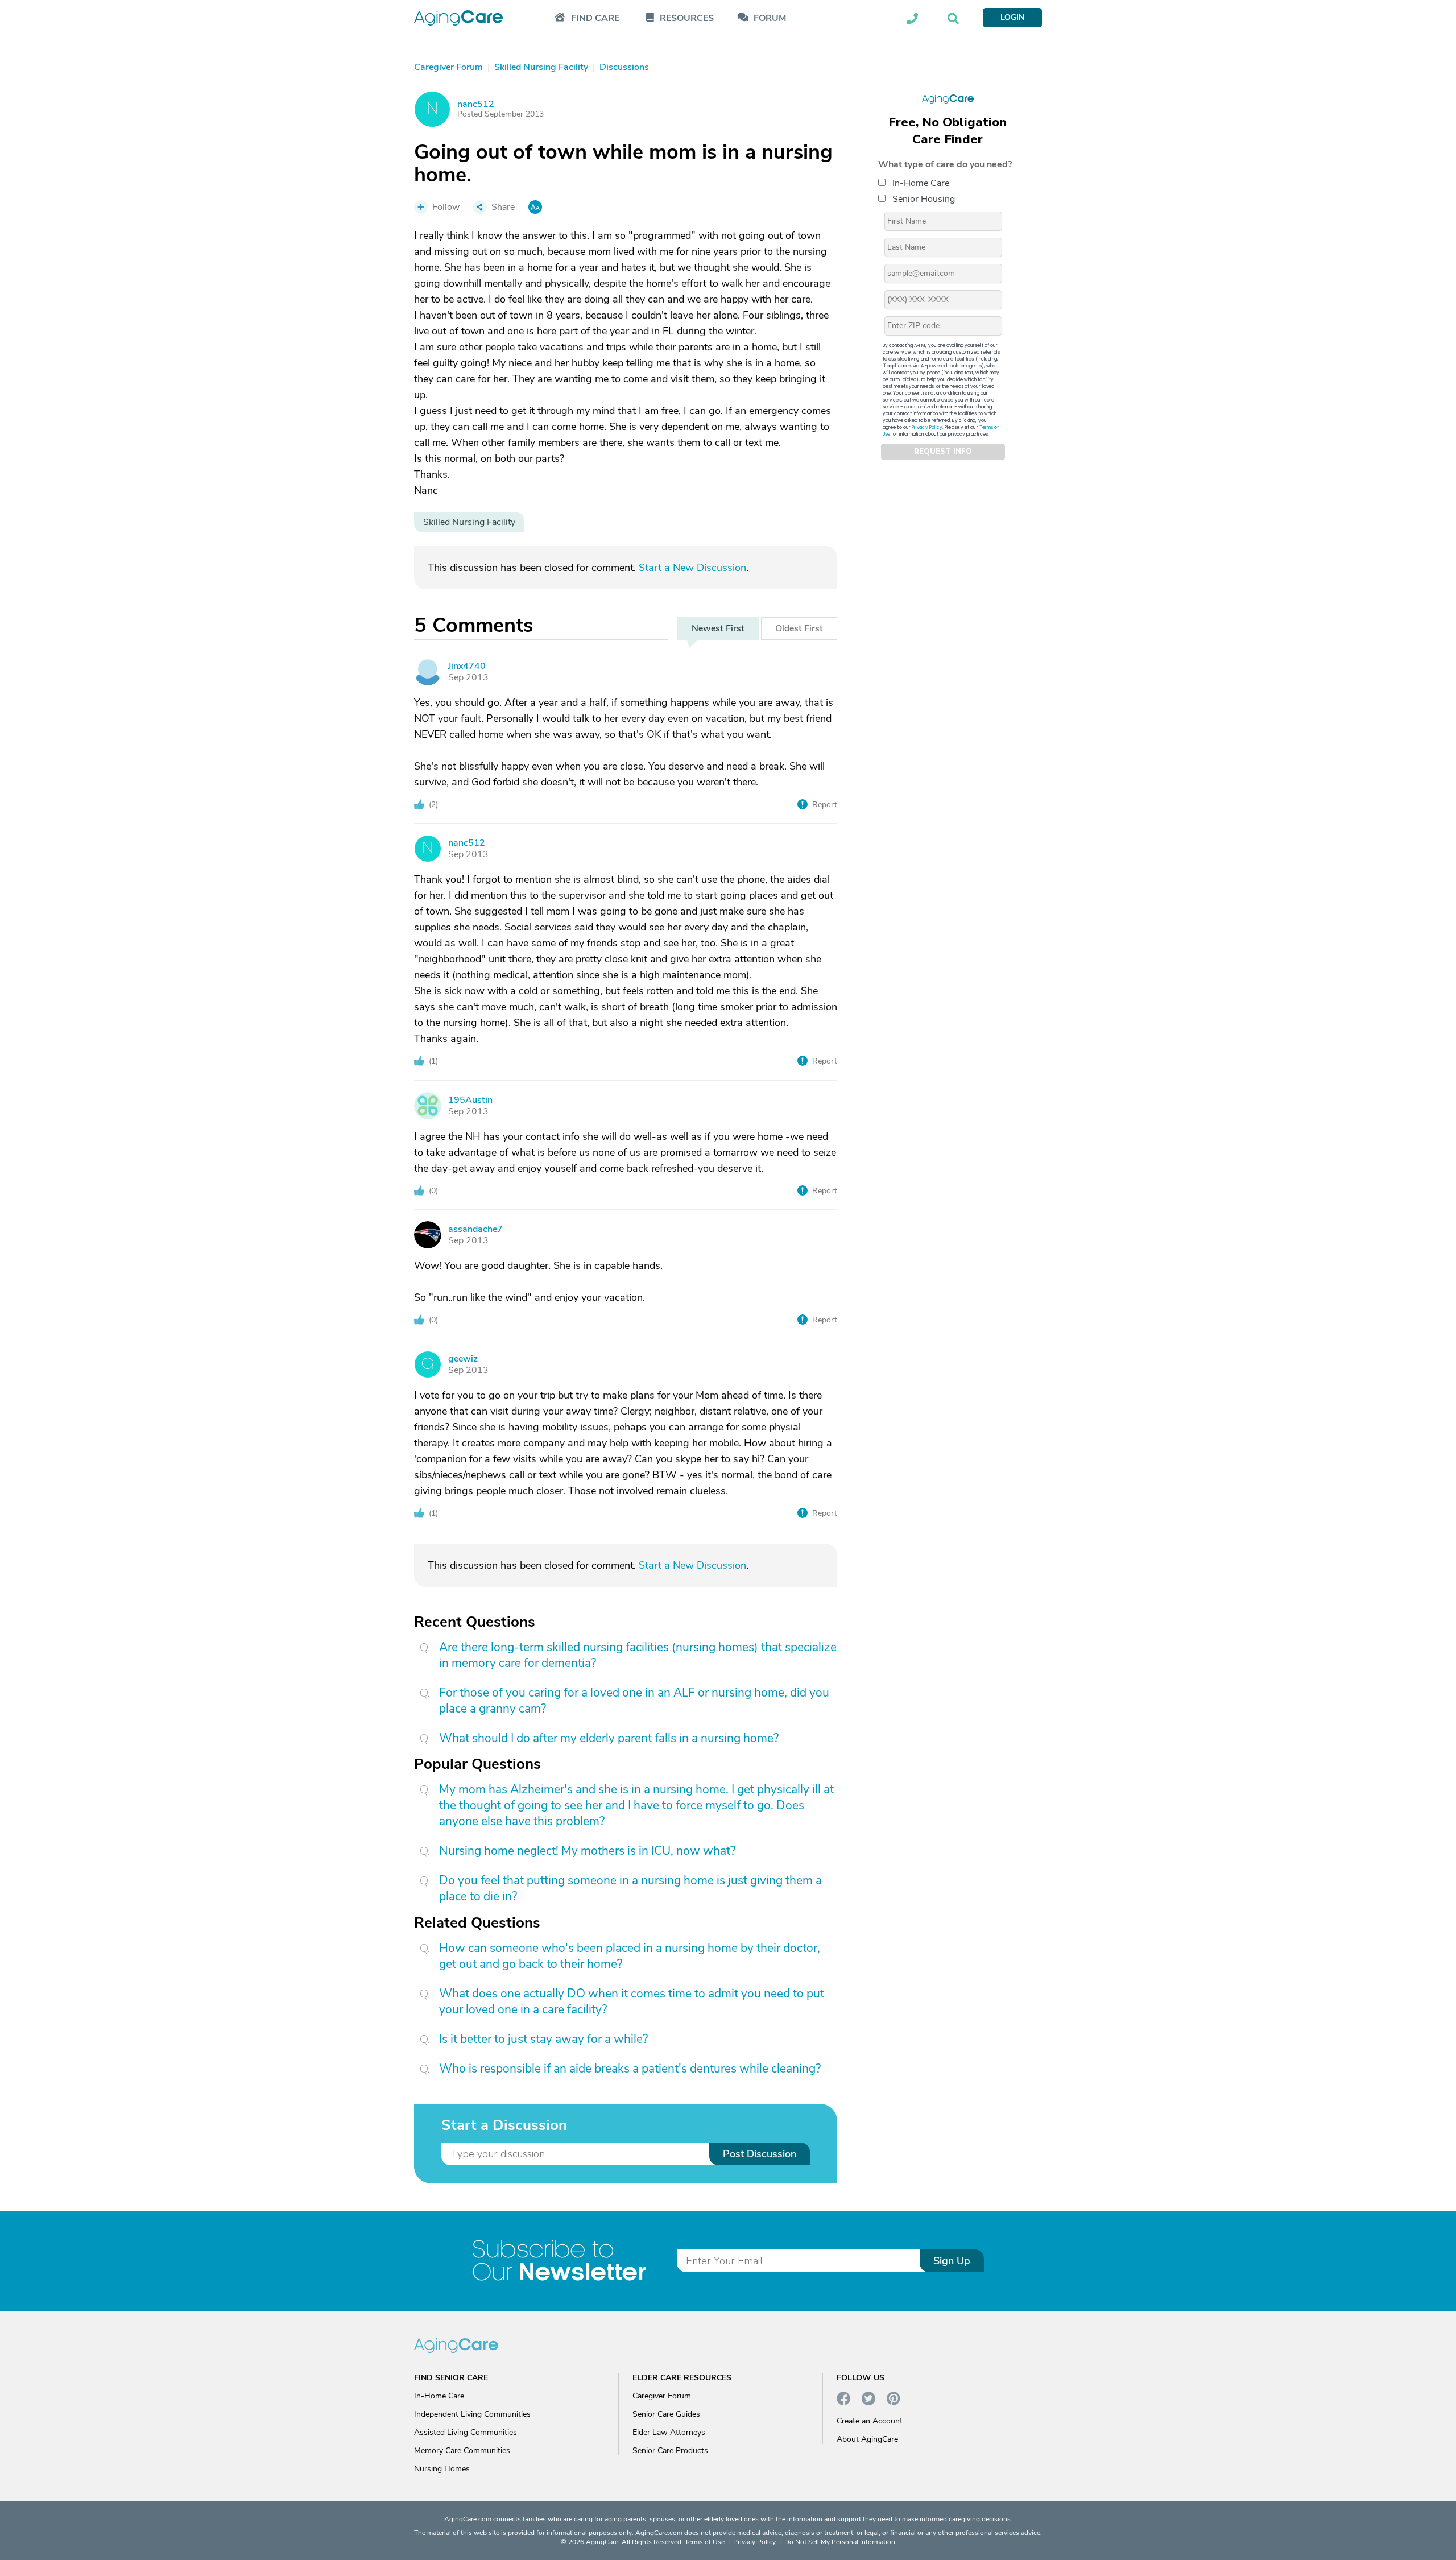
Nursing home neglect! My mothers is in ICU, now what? (587, 1851)
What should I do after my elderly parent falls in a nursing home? (609, 1738)
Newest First (718, 628)
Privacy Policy (927, 427)
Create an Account (870, 2421)
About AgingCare (867, 2439)
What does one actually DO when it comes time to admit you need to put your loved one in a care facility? (632, 2001)
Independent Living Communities (472, 2414)
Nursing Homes (442, 2469)
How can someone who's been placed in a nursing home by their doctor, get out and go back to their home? (630, 1956)
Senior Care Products (670, 2451)
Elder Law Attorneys (669, 2432)
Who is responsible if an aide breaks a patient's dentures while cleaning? (630, 2069)
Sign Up (952, 2261)
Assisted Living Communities (466, 2432)
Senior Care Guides (666, 2414)
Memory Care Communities (462, 2451)
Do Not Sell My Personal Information (840, 2542)
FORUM (770, 18)
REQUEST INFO (943, 452)
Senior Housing (924, 198)
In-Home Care (921, 183)
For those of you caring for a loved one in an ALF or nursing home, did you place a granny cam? (634, 1701)
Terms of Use (705, 2542)
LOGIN (1012, 17)
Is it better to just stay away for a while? (543, 2039)
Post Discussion (760, 2154)
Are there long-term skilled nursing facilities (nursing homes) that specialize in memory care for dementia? (638, 1655)
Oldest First (799, 628)
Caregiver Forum (662, 2396)
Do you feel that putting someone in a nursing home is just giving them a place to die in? (630, 1888)
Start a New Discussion (692, 568)
